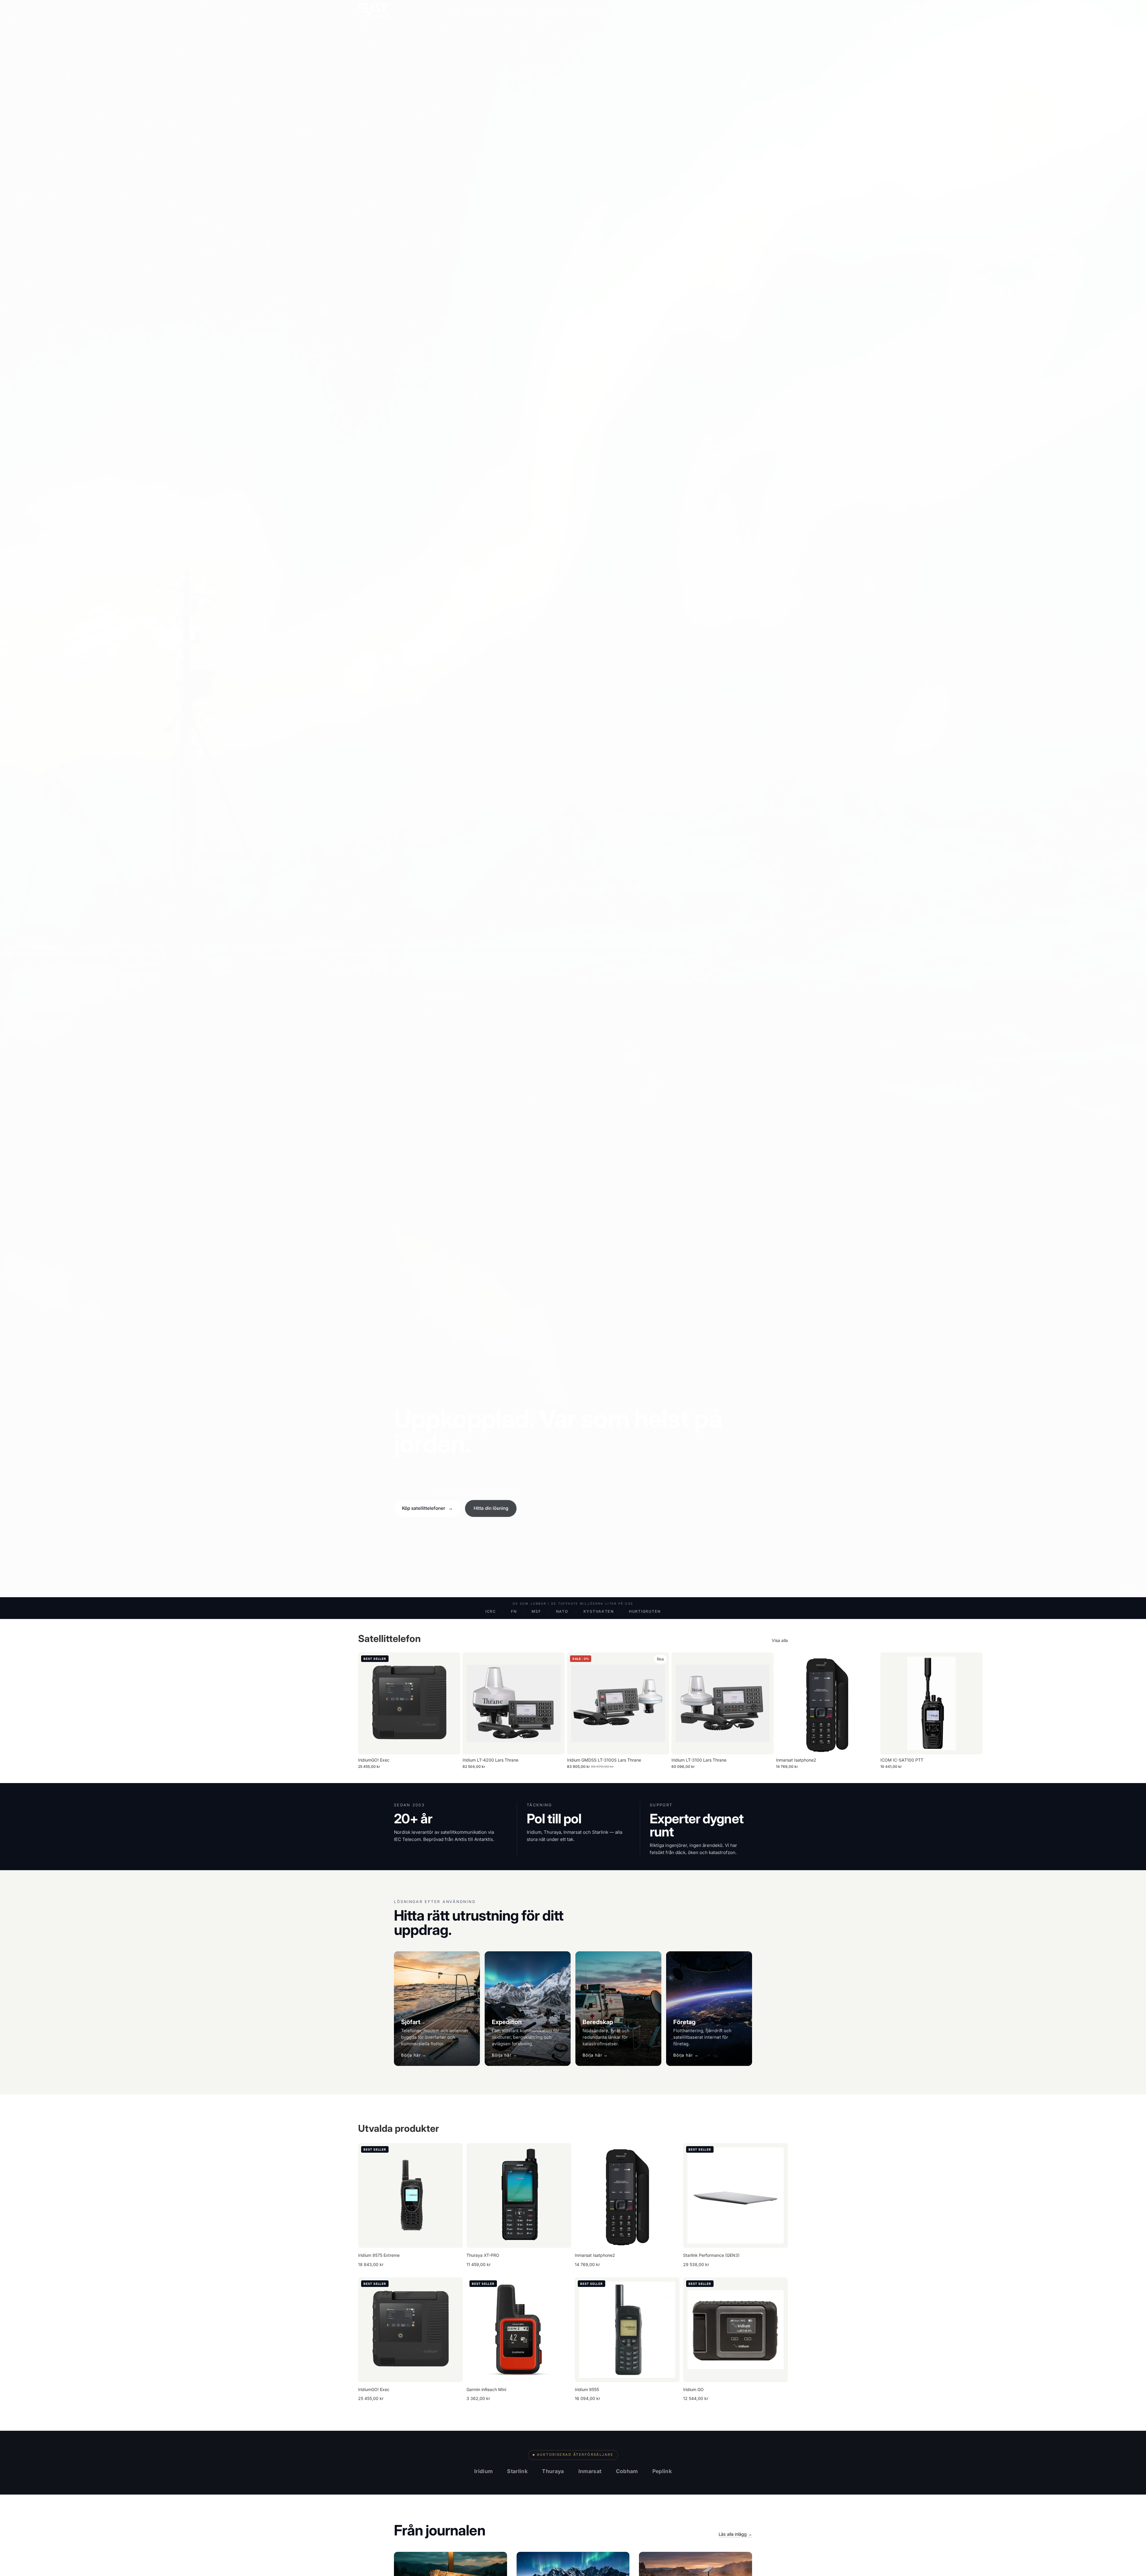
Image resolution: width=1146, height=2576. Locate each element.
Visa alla (780, 1640)
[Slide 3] (1130, 1586)
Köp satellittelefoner (427, 1508)
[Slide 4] (1135, 1586)
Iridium (483, 2471)
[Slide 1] (1121, 1586)
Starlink (517, 2471)
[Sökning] (756, 10)
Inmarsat (590, 2471)
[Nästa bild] (781, 1711)
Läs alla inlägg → (735, 2534)
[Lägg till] (451, 1745)
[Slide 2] (1126, 1586)
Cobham (627, 2471)
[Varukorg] (781, 10)
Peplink (662, 2471)
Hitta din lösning (491, 1508)
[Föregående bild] (367, 2196)
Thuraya (553, 2471)
